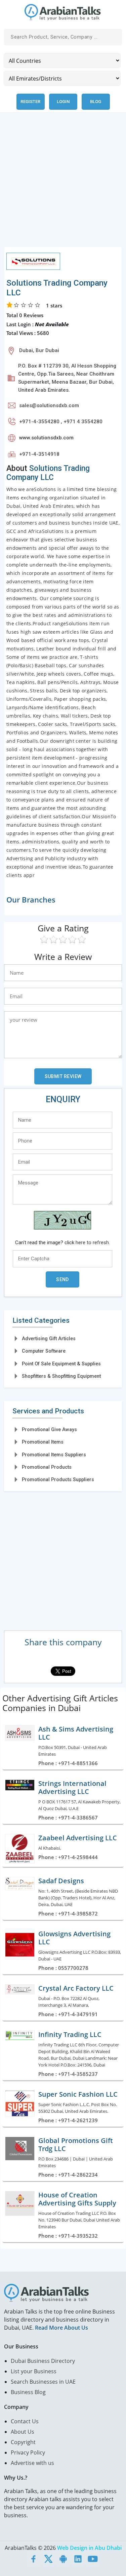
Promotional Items (43, 1442)
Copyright (23, 2442)
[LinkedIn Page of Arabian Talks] (78, 2559)
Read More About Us (61, 2328)
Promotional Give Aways (49, 1429)
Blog (96, 102)
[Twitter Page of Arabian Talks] (48, 2559)
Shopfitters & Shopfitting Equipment (61, 1376)
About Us (23, 2432)
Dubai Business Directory (43, 2361)
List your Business (34, 2371)
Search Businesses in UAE (43, 2382)
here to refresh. (93, 1243)
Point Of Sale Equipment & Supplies (61, 1364)
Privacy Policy (28, 2452)
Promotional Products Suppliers (58, 1479)
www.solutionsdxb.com (46, 438)
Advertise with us (32, 2463)
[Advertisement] (63, 184)
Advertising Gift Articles (49, 1339)
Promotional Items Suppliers (54, 1455)
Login (63, 102)
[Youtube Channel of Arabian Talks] (93, 2559)
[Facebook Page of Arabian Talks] (34, 2559)
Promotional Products (47, 1467)
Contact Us (25, 2421)
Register (30, 102)
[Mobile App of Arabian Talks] (63, 2559)
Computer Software (44, 1351)
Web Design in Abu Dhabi (89, 2548)
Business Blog (28, 2392)
